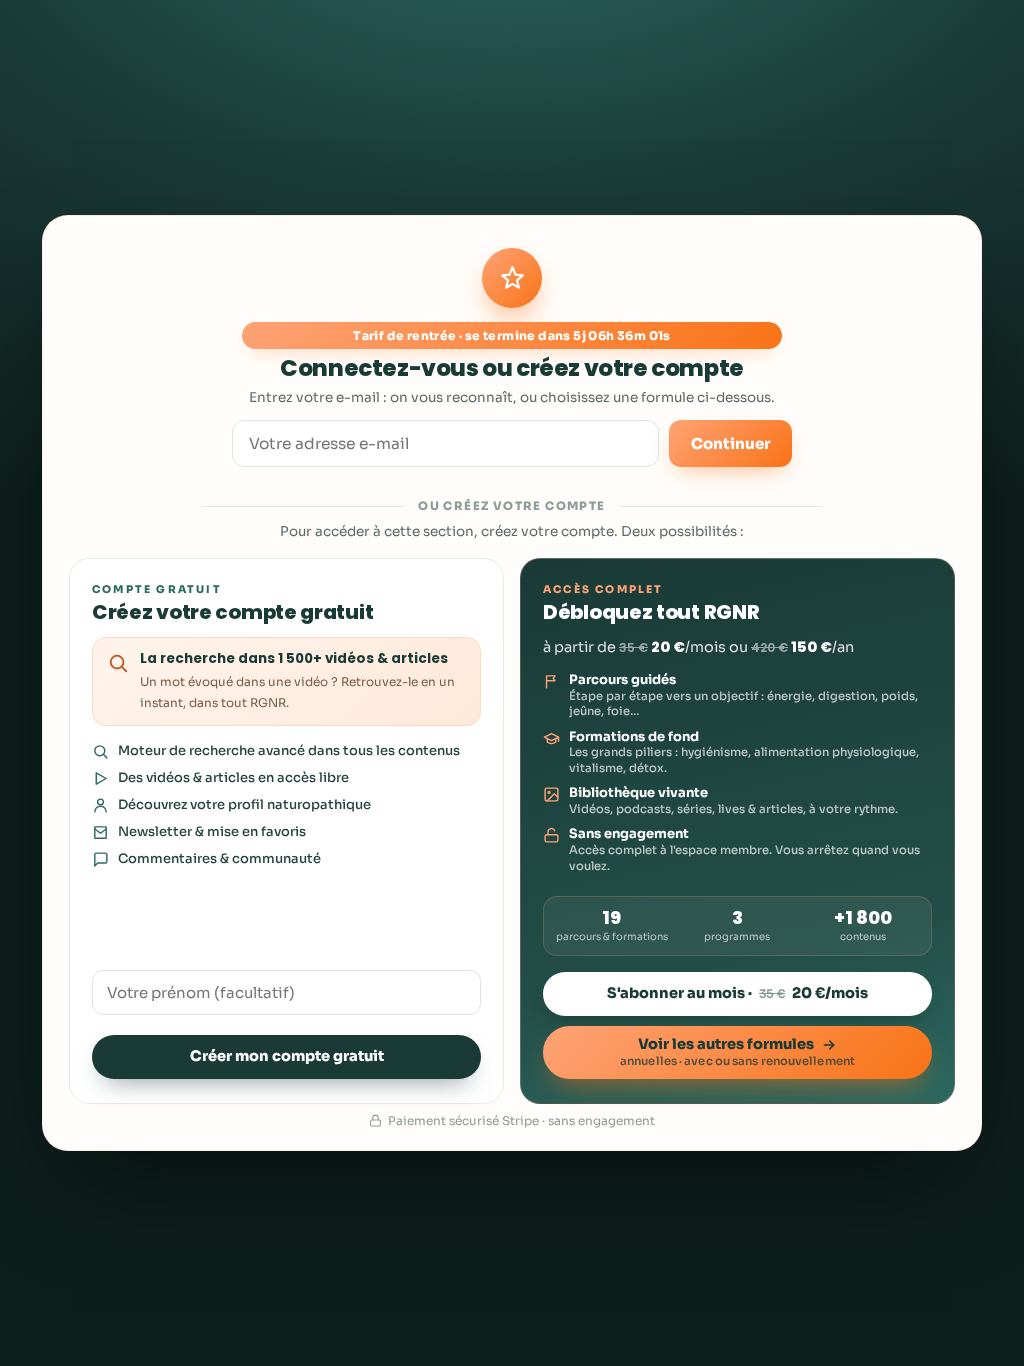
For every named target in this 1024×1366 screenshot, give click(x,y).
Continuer (730, 443)
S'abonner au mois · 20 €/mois (737, 993)
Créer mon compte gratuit (287, 1056)
